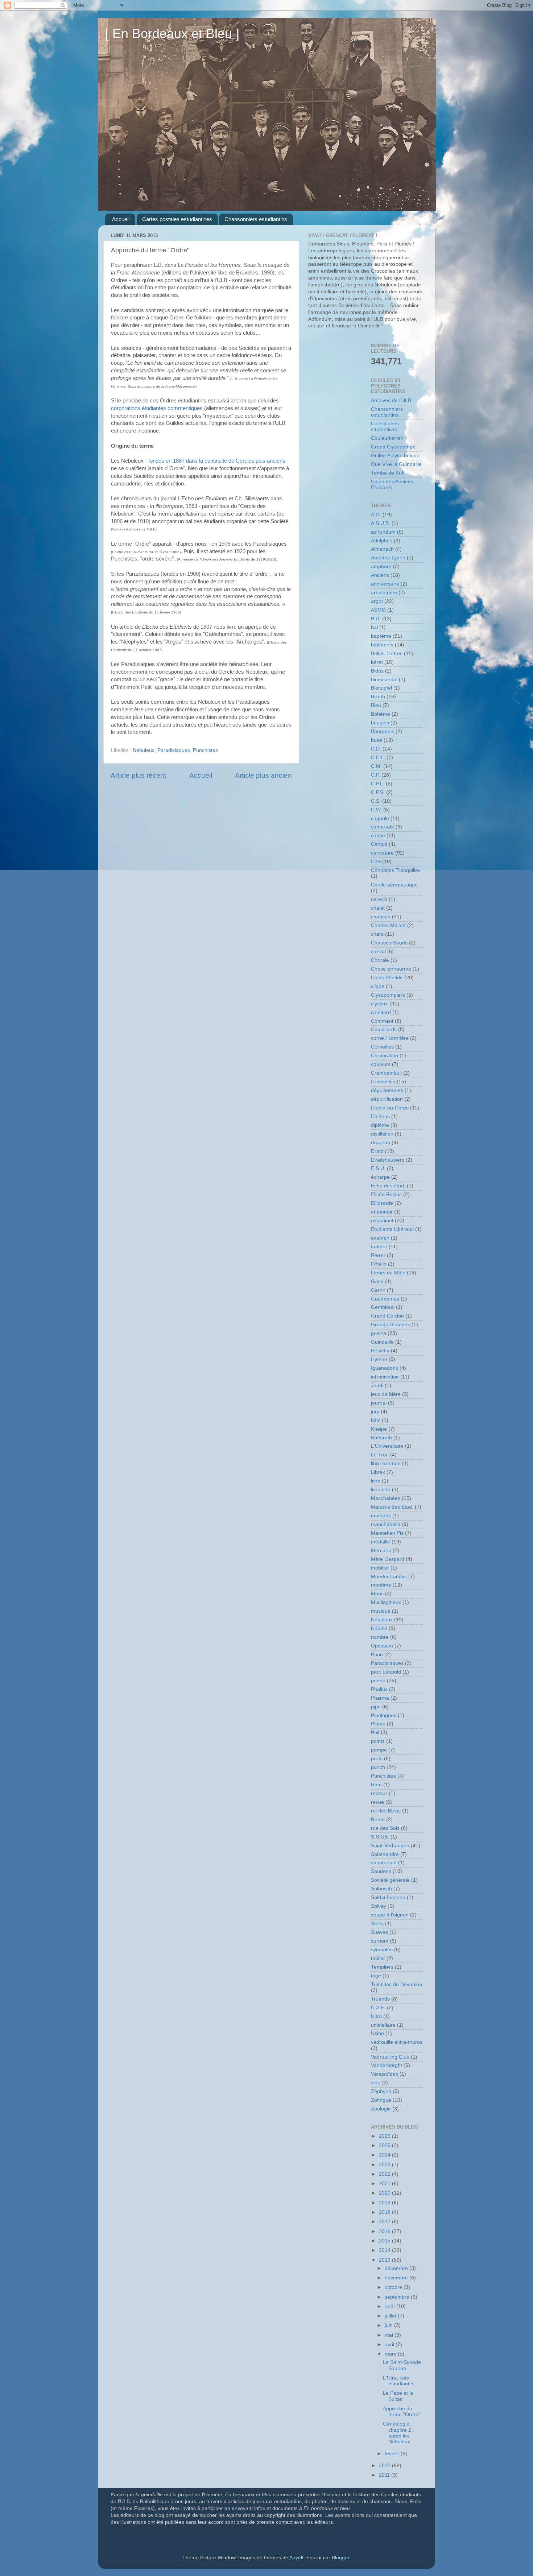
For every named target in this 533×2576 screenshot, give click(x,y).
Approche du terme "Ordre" (402, 2412)
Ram (376, 1785)
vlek (375, 2083)
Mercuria (381, 1550)
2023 (385, 2165)
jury (375, 1412)
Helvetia (380, 1351)
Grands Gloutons (391, 1325)
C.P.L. (378, 784)
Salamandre (385, 1854)
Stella (377, 1924)
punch (378, 1767)
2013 (385, 2260)
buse (377, 740)
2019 (385, 2203)
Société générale (390, 1880)
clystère (380, 1004)
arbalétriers (384, 593)
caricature (382, 853)
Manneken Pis (387, 1533)
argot (377, 601)
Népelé (379, 1628)
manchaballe (386, 1524)
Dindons (380, 1117)
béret (377, 662)
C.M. (376, 766)
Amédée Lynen (388, 558)
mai (390, 2335)
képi (376, 1420)
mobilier (380, 1568)
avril (390, 2345)
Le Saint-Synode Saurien (402, 2365)
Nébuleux (144, 750)
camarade (383, 827)
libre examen (386, 1463)
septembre (398, 2297)
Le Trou (380, 1455)
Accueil (121, 219)
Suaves (379, 1932)
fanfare (379, 1247)
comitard (381, 1012)
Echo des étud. (388, 1186)
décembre (397, 2268)
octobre (394, 2287)
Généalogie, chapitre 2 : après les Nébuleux (398, 2433)
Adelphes (382, 541)
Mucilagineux (386, 1602)
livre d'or (381, 1490)
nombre (380, 1637)
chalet (378, 908)
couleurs (381, 1064)
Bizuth (378, 697)
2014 (385, 2250)
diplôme (380, 1125)
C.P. (375, 775)
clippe (378, 986)
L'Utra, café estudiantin (398, 2381)
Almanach (382, 549)
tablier (378, 1958)
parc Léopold (386, 1672)
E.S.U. (378, 1168)
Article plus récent (138, 775)
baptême (381, 636)
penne (378, 1681)
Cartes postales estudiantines (177, 219)
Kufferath (381, 1438)
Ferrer (378, 1255)
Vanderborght (387, 2065)
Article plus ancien (263, 775)
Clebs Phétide (387, 978)
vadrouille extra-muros (397, 2042)
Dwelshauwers (388, 1160)
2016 (385, 2231)
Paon (377, 1655)
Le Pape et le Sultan (398, 2396)
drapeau (381, 1143)
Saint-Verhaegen (390, 1846)
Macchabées (386, 1498)
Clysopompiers (388, 995)
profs (377, 1759)
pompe (379, 1750)
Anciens (380, 575)
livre (376, 1481)
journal (379, 1403)
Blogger (340, 2558)
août (391, 2306)
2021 (385, 2184)
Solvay (379, 1906)
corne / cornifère (390, 1038)
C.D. (376, 749)
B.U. (376, 619)
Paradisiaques (174, 750)
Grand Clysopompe (393, 447)
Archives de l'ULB (391, 400)
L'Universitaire (387, 1446)
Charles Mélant (388, 925)
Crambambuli (386, 1073)
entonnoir (382, 1212)
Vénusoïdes (385, 2074)
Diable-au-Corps (390, 1108)
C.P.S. (378, 792)
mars (391, 2354)
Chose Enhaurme (391, 969)
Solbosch (381, 1889)
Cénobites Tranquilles (396, 870)
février (393, 2454)
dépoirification (387, 1099)
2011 (385, 2475)
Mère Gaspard (388, 1559)
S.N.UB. (380, 1837)
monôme (381, 1585)
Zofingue (381, 2100)
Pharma (380, 1698)
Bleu (376, 705)
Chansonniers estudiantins (256, 219)
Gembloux (383, 1307)
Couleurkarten (387, 438)
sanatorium (384, 1863)
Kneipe (379, 1429)
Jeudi (377, 1386)
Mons (377, 1594)
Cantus (379, 844)
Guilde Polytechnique (395, 456)
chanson (381, 917)
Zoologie (381, 2109)
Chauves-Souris (389, 943)
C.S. (376, 801)
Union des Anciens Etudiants (392, 485)
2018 (385, 2212)
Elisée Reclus (386, 1194)
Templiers (382, 1967)
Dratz (377, 1151)
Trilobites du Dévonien (396, 1984)
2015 (385, 2241)
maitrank (381, 1516)
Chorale (380, 960)
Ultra (376, 2016)
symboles (382, 1950)
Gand (377, 1281)
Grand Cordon (387, 1316)
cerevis (379, 899)
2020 (385, 2193)
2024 (385, 2155)
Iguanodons (385, 1368)
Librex (378, 1472)
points (378, 1741)
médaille (381, 1542)
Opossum (382, 1646)
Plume (378, 1724)
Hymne (379, 1359)
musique (381, 1611)
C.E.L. (378, 758)
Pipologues (384, 1715)
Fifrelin (379, 1264)
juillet (391, 2316)
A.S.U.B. (381, 523)
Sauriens (381, 1871)
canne (378, 836)
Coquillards (384, 1029)
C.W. (376, 810)
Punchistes (205, 750)
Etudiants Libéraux (392, 1229)
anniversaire (385, 584)
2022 (385, 2174)
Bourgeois (383, 731)
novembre (397, 2278)
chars (377, 934)
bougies (380, 723)
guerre (379, 1333)
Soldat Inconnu (388, 1897)
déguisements (387, 1090)
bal (374, 627)
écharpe (380, 1177)
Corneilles (382, 1047)
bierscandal (384, 680)
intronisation (385, 1377)
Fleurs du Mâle (388, 1273)
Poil (375, 1733)
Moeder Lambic (389, 1577)
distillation (382, 1134)
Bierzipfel (381, 688)
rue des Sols (385, 1828)
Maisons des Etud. (392, 1507)
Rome (378, 1820)
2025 (385, 2145)
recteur (379, 1793)
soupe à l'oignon (390, 1915)
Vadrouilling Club (390, 2057)
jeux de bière (386, 1394)
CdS (376, 862)
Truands (380, 1999)
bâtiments (382, 645)
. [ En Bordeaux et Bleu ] (169, 34)
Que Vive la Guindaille (396, 464)
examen (380, 1238)
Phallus (379, 1689)
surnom (380, 1941)
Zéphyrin (381, 2091)
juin (389, 2325)
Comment (382, 1021)
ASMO (378, 610)
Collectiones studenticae (385, 427)
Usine (377, 2033)
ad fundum (383, 532)
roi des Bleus (386, 1811)
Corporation (385, 1056)
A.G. (376, 515)
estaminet (382, 1221)
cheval (378, 952)
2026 (385, 2136)
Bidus (377, 671)
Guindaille (382, 1342)
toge (376, 1976)
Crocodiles (383, 1082)
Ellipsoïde (382, 1203)
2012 (385, 2466)
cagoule (380, 818)
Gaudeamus (385, 1299)
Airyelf (296, 2558)
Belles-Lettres (387, 654)
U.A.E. (378, 2008)
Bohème (381, 714)
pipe (376, 1707)
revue (377, 1802)
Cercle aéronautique (394, 885)
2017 (385, 2222)
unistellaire (383, 2025)
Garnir (378, 1290)
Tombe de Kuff (388, 473)
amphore (381, 567)
